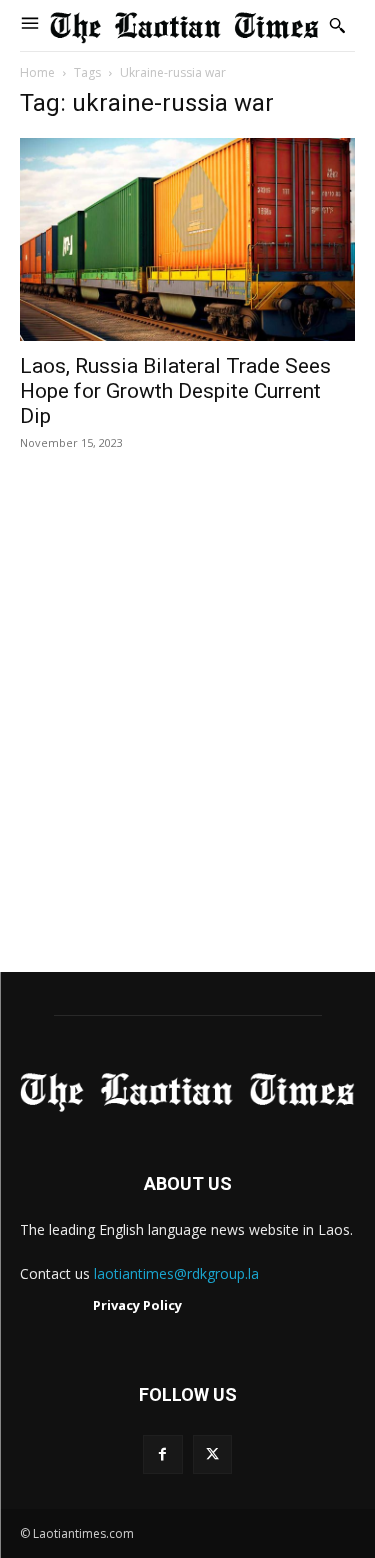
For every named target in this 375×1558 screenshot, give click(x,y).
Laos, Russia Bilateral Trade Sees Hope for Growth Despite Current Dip (175, 391)
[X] (212, 1454)
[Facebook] (162, 1454)
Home (37, 72)
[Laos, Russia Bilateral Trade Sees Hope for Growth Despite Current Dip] (187, 240)
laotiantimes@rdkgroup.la (176, 1273)
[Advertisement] (187, 732)
